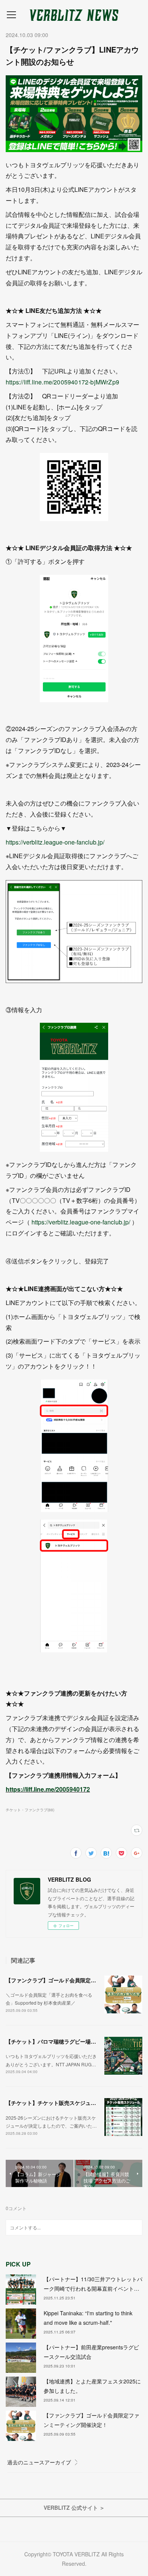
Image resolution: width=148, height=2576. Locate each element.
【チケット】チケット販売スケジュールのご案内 (64, 2103)
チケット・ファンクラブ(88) (30, 1810)
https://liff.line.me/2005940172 (48, 1789)
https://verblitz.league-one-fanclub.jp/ (55, 842)
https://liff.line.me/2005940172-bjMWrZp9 (62, 382)
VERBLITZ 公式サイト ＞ (74, 2508)
